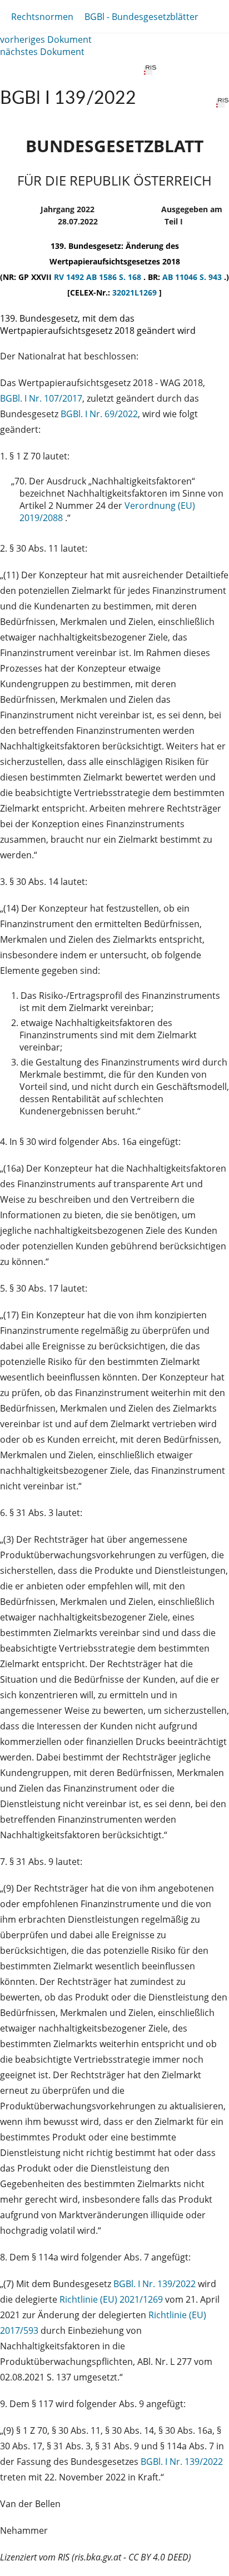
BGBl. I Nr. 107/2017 (41, 398)
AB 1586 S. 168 (115, 277)
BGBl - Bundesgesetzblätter (141, 17)
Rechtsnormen (42, 17)
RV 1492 (70, 277)
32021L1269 (136, 292)
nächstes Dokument (42, 52)
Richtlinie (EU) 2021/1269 (112, 2299)
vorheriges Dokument (46, 39)
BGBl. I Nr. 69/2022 (99, 414)
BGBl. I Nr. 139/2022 (155, 2284)
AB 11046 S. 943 (193, 277)
